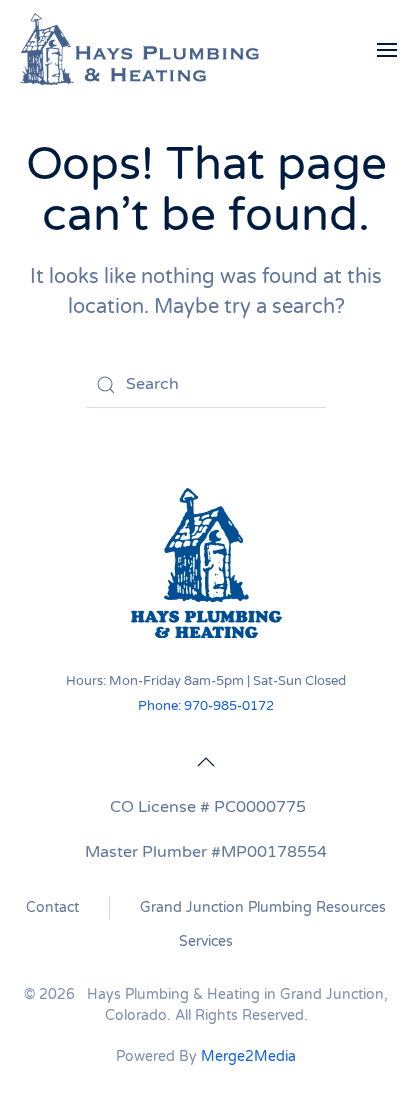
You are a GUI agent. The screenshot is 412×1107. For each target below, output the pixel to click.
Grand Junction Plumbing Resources (263, 907)
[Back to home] (140, 50)
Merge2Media (248, 1056)
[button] (387, 50)
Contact (52, 907)
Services (206, 941)
